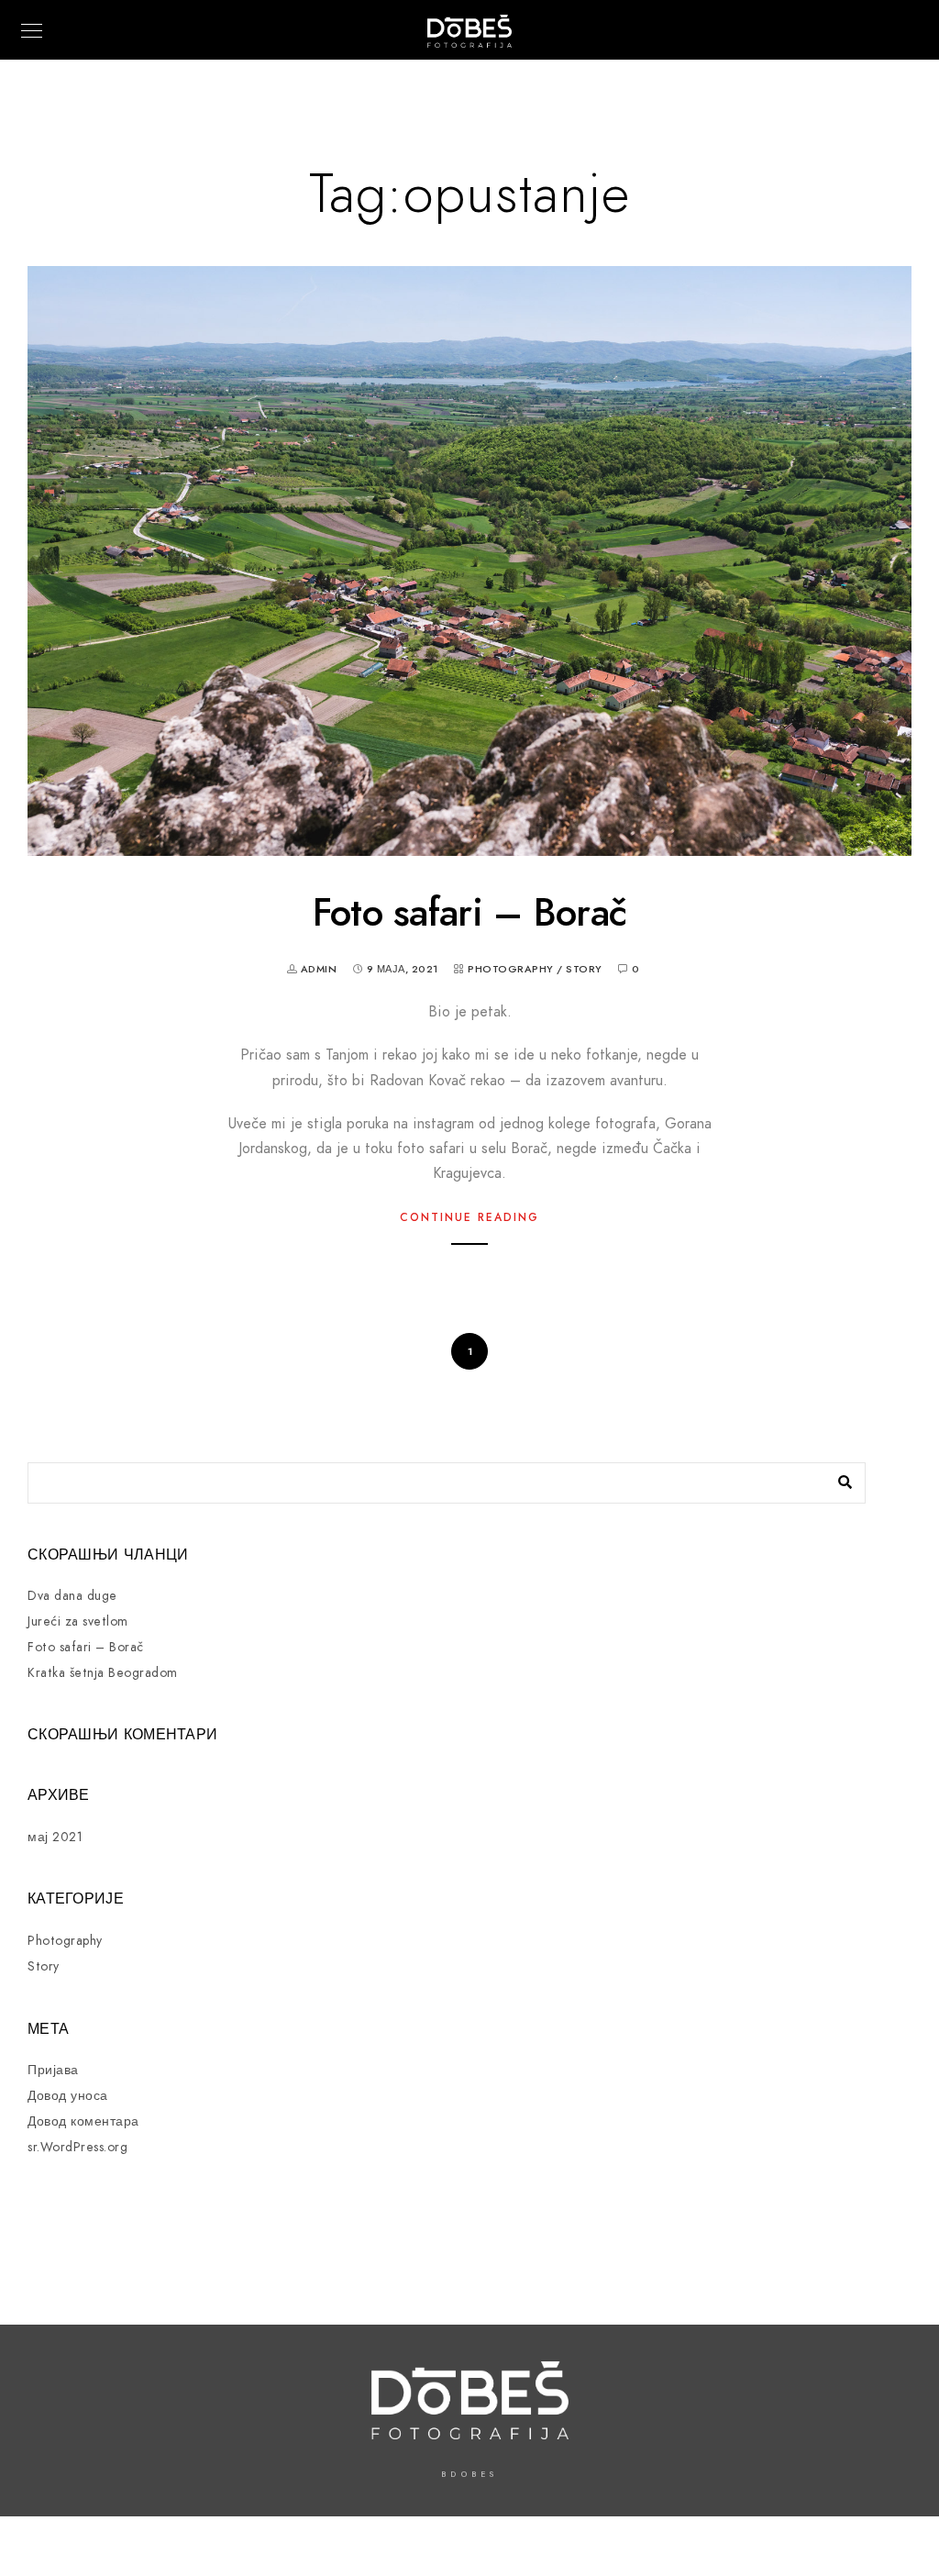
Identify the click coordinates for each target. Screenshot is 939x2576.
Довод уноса (68, 2096)
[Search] (838, 1478)
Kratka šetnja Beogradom (103, 1673)
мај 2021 (55, 1837)
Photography (511, 969)
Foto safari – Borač (470, 913)
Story (584, 969)
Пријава (53, 2070)
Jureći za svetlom (78, 1621)
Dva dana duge (72, 1596)
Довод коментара (83, 2121)
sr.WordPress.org (77, 2147)
